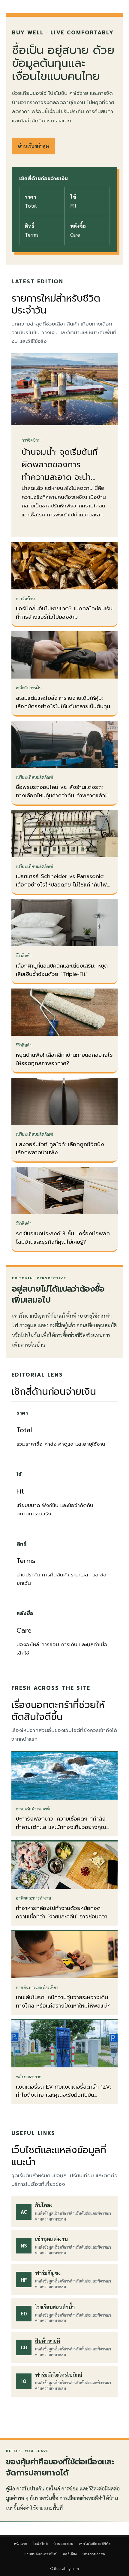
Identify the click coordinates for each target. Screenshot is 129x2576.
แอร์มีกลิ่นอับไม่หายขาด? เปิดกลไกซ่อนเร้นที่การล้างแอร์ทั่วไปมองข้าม (64, 613)
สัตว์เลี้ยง (70, 2554)
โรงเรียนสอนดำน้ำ (55, 2307)
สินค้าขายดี (48, 2341)
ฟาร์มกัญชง (48, 2273)
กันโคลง (44, 2205)
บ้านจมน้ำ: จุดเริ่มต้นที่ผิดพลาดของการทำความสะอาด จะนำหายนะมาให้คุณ (60, 471)
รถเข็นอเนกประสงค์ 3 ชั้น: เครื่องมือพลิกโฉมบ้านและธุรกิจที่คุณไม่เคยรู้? (63, 1238)
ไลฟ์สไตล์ (40, 2544)
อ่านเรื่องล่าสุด (33, 146)
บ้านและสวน (63, 2544)
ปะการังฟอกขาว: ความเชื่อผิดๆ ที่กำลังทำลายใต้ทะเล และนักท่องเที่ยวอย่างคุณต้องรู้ (61, 1827)
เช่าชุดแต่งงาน (51, 2239)
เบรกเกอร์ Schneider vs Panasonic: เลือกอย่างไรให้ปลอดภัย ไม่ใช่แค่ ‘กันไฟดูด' (61, 885)
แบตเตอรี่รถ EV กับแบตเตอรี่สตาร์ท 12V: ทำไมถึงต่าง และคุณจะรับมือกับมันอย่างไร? (63, 2095)
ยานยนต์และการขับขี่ (41, 2554)
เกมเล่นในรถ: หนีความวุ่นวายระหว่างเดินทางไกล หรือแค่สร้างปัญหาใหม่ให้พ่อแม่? (63, 2002)
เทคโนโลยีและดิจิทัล (95, 2544)
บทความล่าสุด (94, 2554)
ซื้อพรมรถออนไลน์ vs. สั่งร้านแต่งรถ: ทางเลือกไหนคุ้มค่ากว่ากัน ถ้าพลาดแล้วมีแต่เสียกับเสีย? (62, 796)
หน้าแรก (20, 2544)
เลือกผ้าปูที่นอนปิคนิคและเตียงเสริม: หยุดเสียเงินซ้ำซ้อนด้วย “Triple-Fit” (62, 970)
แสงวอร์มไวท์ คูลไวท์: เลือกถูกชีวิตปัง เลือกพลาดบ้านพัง (60, 1149)
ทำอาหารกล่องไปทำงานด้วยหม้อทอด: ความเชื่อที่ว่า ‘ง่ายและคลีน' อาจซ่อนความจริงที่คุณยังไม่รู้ (63, 1917)
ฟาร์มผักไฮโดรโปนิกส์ (59, 2375)
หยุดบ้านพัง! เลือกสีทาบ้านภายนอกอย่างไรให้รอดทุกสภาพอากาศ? (64, 1059)
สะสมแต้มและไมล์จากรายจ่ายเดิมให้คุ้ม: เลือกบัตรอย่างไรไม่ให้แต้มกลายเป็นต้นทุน (63, 702)
